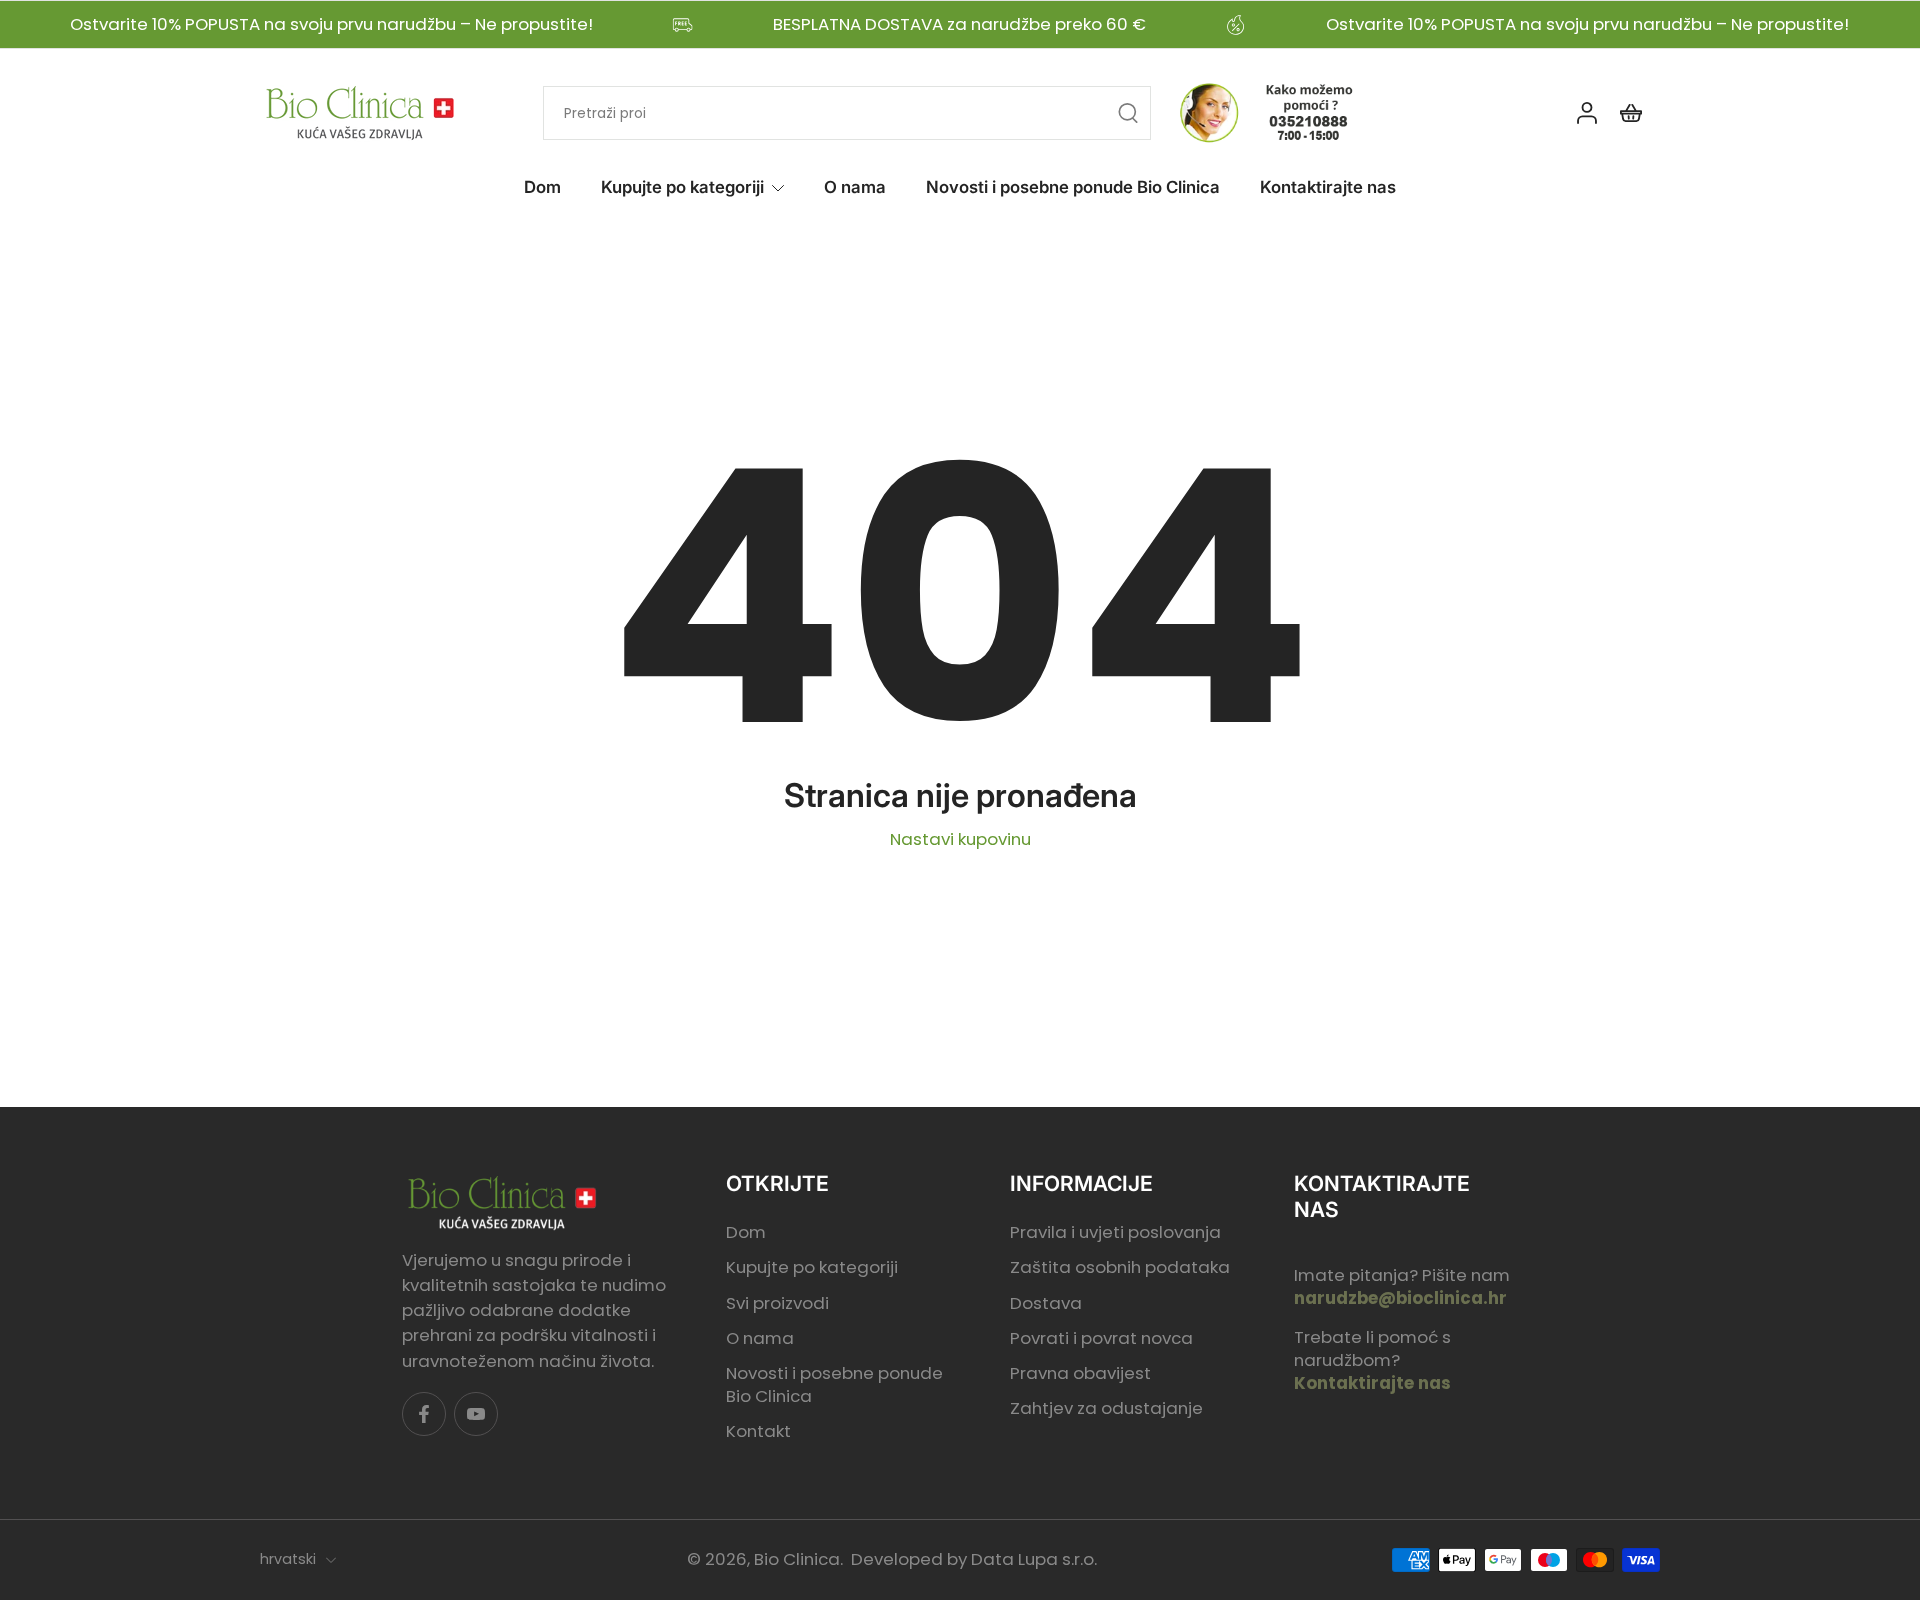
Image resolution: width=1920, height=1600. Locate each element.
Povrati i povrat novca (1101, 1338)
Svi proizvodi (777, 1303)
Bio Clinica (797, 1560)
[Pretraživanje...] (1128, 113)
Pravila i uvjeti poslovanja (1115, 1233)
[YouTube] (476, 1414)
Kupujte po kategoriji (682, 187)
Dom (542, 187)
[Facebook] (424, 1414)
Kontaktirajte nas (1328, 187)
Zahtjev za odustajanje (1106, 1408)
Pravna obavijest (1080, 1373)
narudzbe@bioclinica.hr (1400, 1298)
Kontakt (758, 1431)
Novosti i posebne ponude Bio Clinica (1073, 187)
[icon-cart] (1630, 113)
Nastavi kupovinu (960, 839)
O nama (855, 187)
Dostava (1046, 1303)
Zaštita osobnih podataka (1120, 1268)
